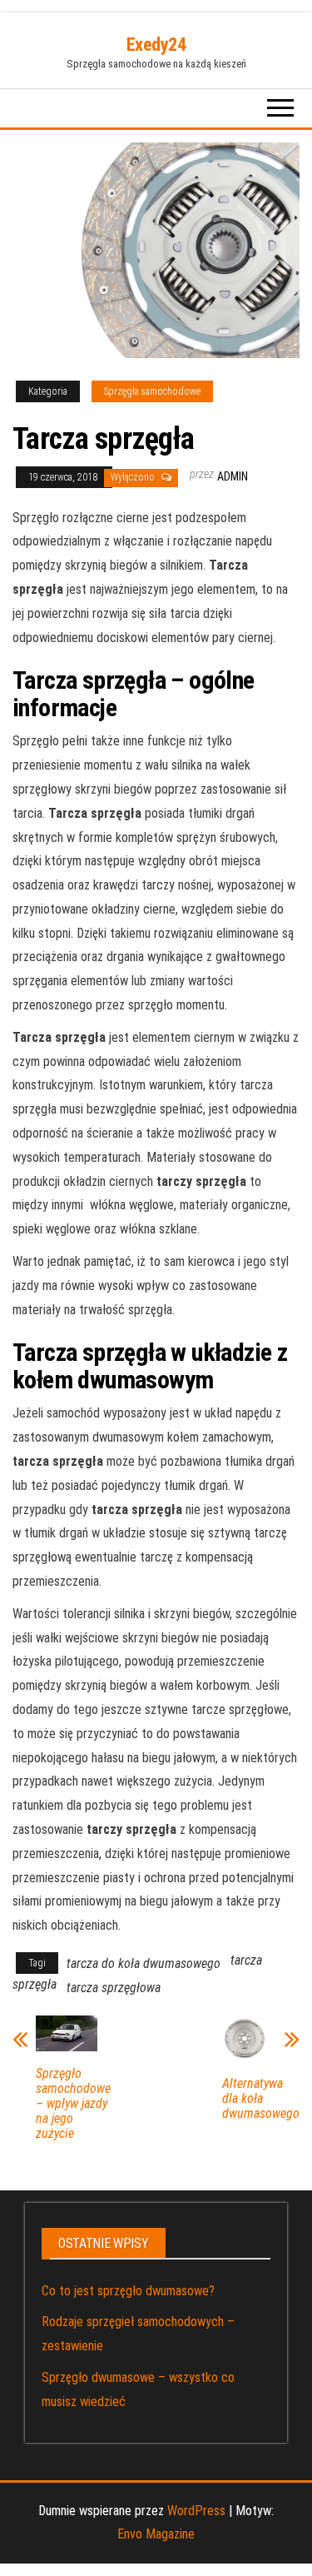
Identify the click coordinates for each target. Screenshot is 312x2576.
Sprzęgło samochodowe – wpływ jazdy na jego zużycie (73, 2104)
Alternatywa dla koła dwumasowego (261, 2099)
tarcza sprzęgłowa (114, 1988)
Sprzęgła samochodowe (152, 391)
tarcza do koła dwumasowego (144, 1963)
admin (233, 476)
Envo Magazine (156, 2534)
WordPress (196, 2511)
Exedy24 (156, 45)
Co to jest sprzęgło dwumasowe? (128, 2291)
